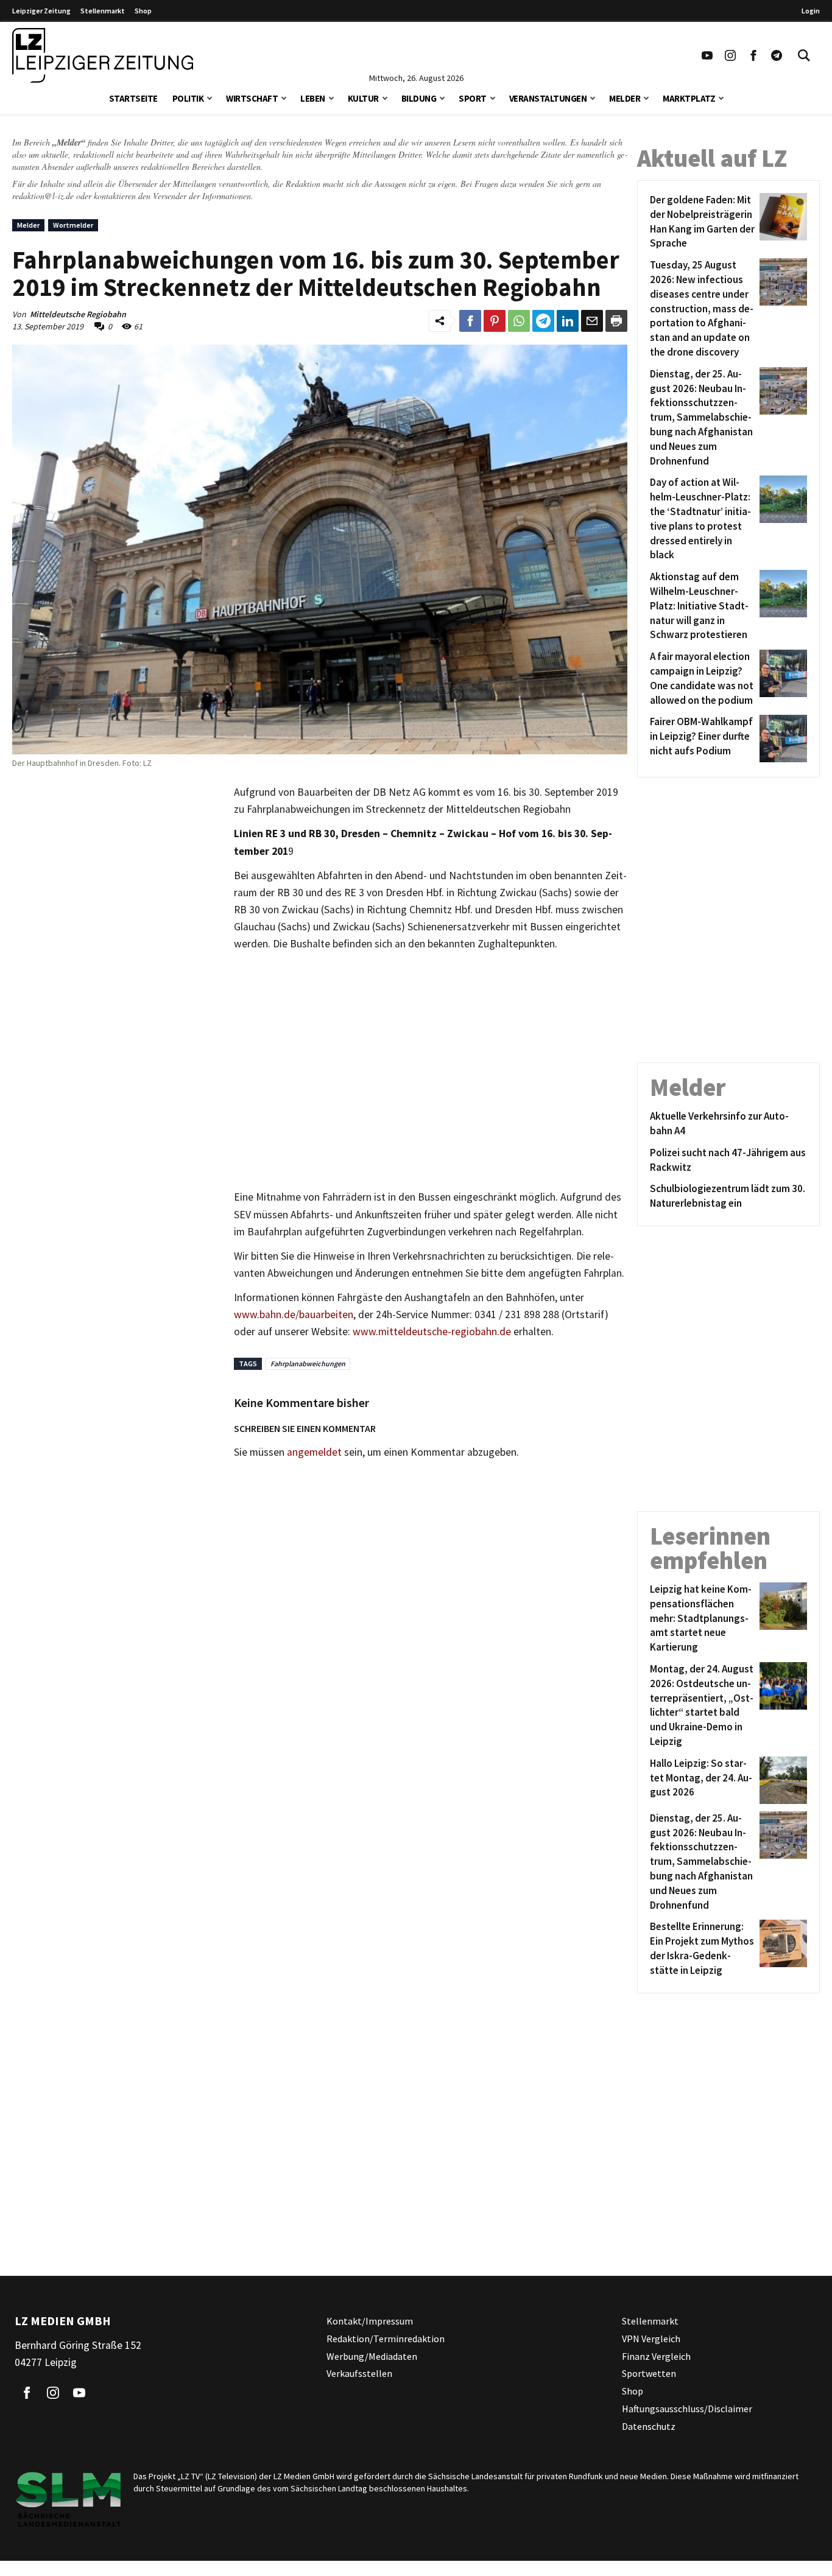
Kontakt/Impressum (370, 2321)
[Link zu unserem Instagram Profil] (730, 55)
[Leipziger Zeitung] (103, 55)
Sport (473, 98)
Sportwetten (649, 2373)
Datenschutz (649, 2426)
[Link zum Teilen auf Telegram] (543, 321)
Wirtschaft (252, 98)
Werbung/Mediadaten (372, 2356)
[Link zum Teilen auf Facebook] (470, 321)
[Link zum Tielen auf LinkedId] (568, 321)
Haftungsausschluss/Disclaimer (687, 2409)
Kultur (363, 98)
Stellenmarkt (103, 11)
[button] (210, 97)
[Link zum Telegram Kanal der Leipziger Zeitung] (777, 55)
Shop (143, 11)
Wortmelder (73, 225)
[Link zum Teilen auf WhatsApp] (519, 321)
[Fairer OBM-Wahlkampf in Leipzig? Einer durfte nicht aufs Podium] (781, 739)
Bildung (419, 98)
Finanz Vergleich (656, 2356)
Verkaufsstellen (359, 2373)
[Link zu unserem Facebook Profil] (753, 55)
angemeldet (314, 1452)
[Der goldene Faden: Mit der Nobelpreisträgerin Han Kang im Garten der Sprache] (781, 222)
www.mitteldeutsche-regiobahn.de (432, 1332)
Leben (313, 98)
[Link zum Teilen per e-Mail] (592, 321)
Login (811, 11)
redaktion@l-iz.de (43, 196)
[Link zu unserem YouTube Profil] (707, 55)
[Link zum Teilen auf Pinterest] (495, 321)
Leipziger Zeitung (41, 11)
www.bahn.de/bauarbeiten (294, 1314)
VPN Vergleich (651, 2338)
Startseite (133, 98)
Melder (625, 98)
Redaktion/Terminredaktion (386, 2338)
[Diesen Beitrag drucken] (616, 321)
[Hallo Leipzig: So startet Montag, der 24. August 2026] (781, 1780)
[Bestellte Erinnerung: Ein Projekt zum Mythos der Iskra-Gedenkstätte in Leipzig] (781, 1949)
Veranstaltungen (548, 98)
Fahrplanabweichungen (308, 1363)
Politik (188, 98)
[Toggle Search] (804, 55)
